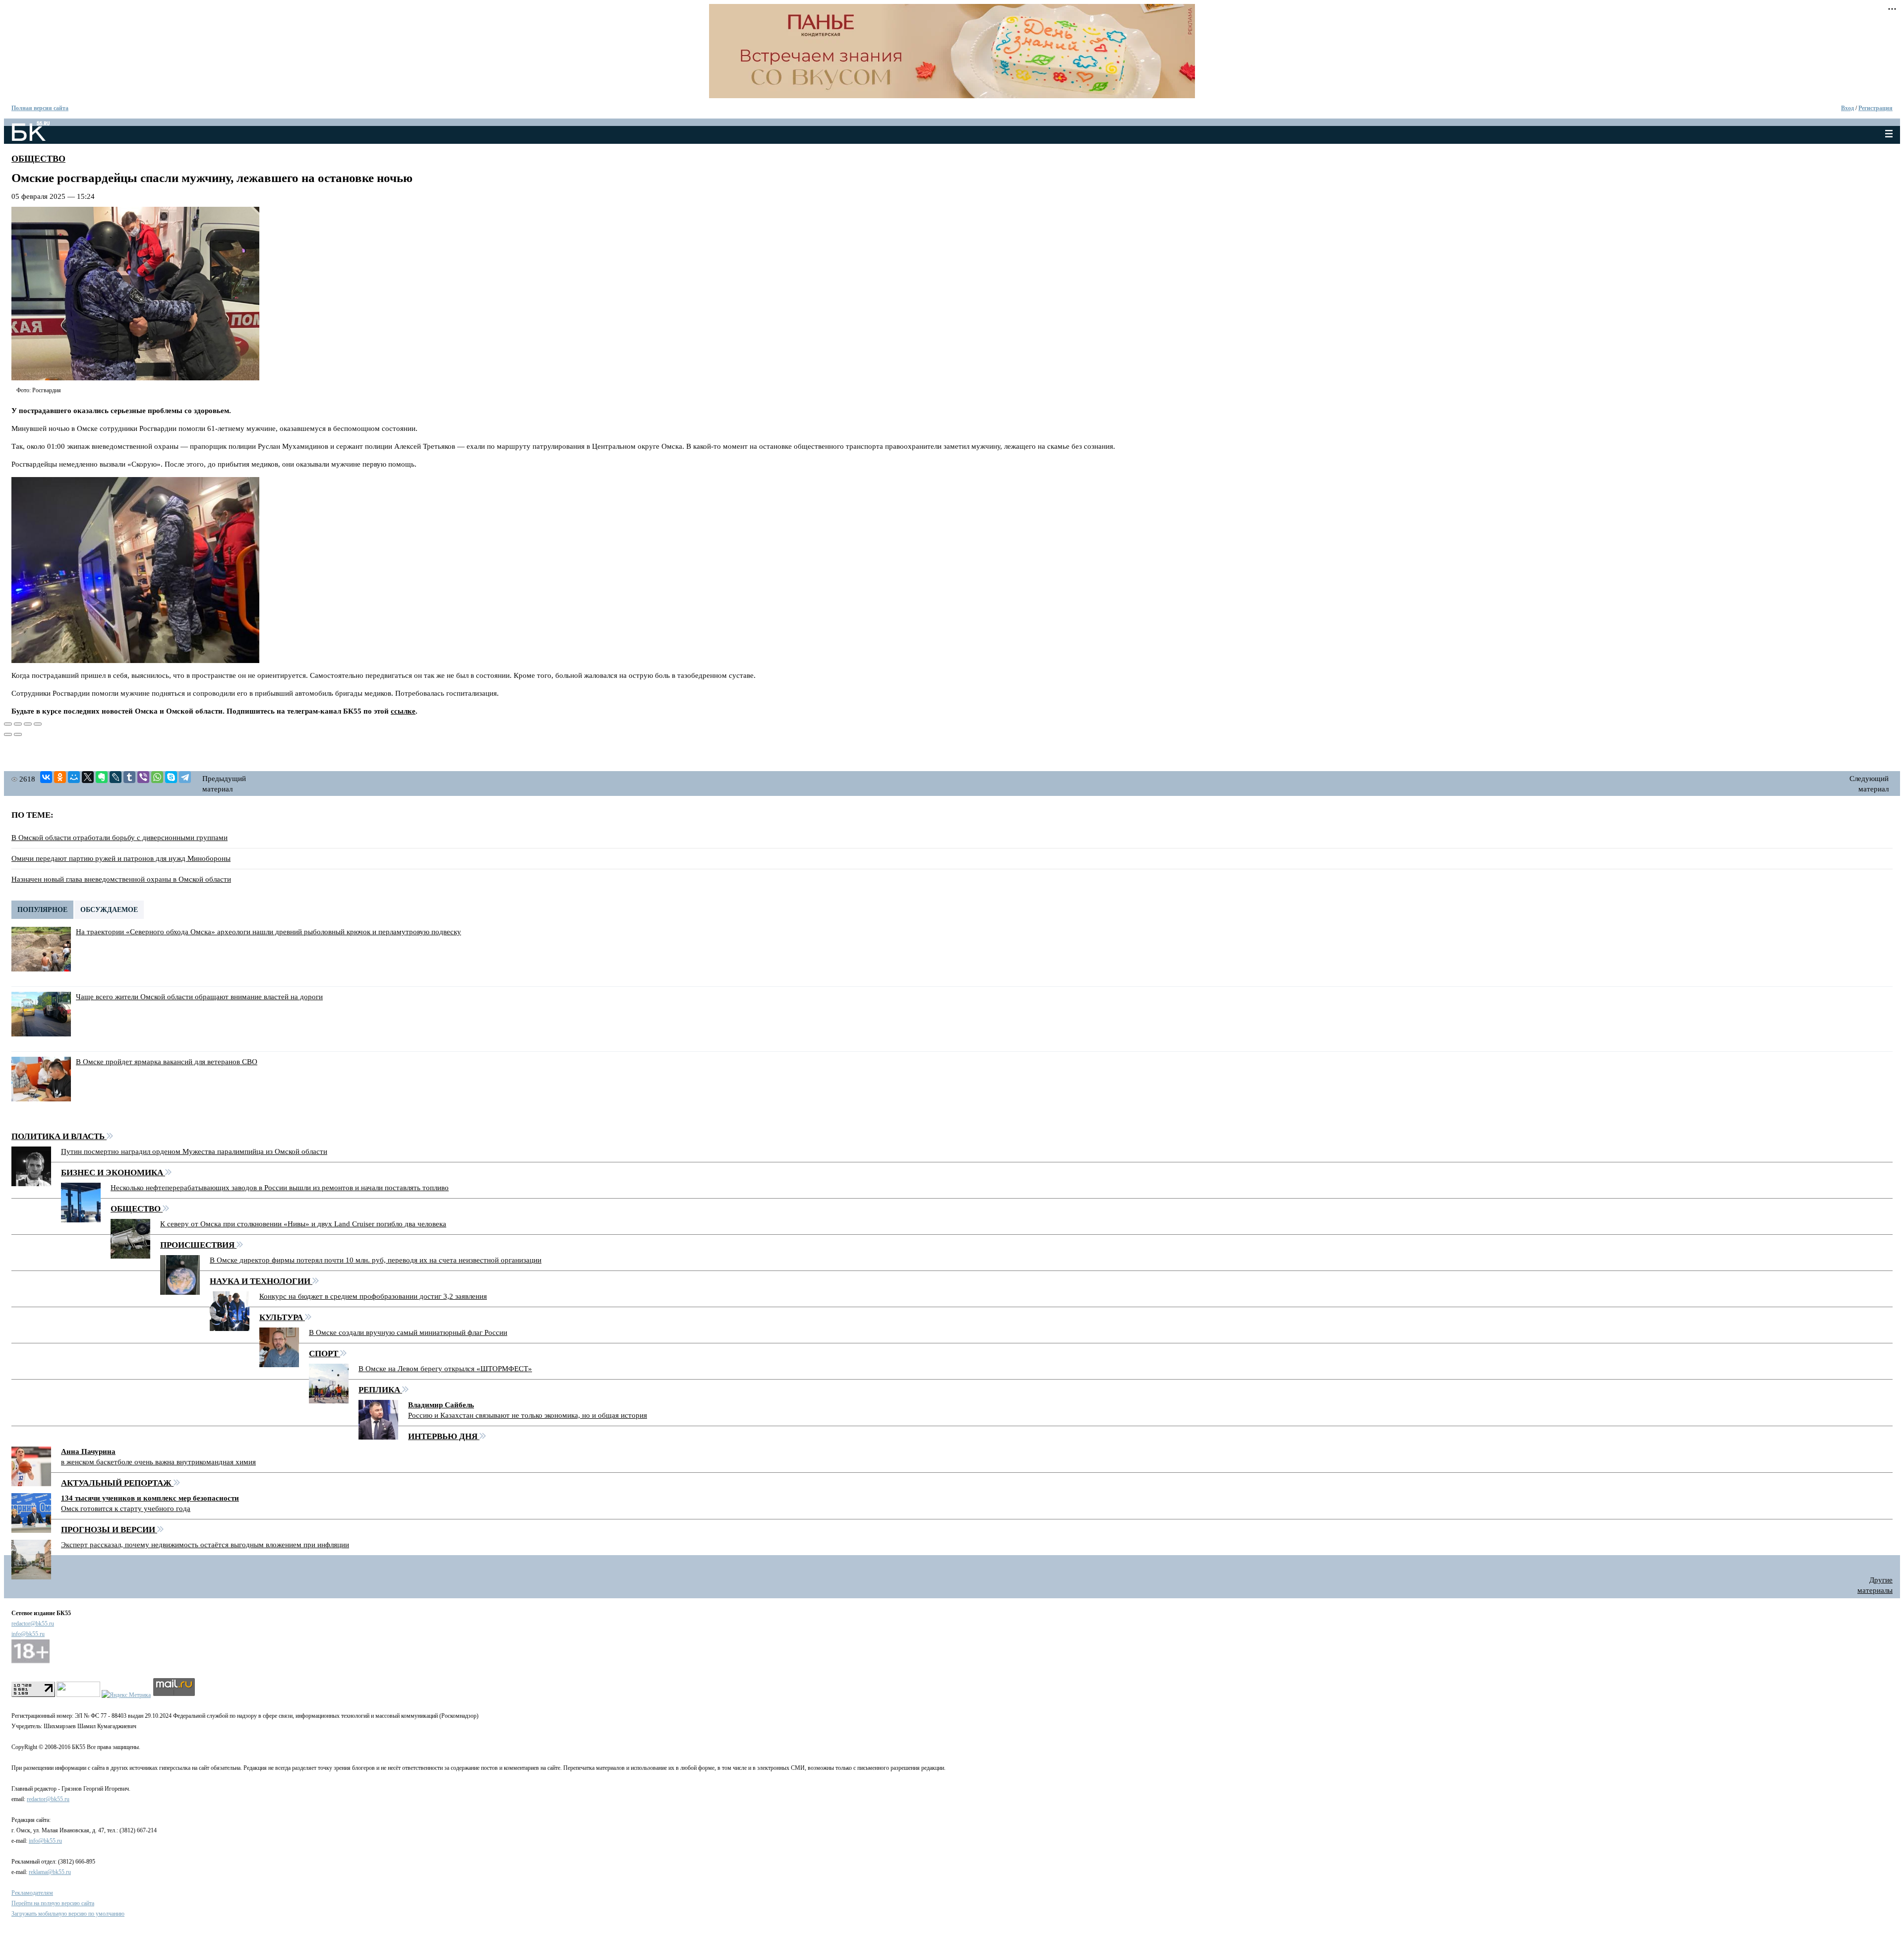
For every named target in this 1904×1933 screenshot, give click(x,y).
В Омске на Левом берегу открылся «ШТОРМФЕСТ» (445, 1369)
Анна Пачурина (88, 1451)
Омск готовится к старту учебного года (126, 1509)
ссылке (403, 711)
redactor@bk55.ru (33, 1624)
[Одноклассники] (60, 777)
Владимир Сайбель (441, 1405)
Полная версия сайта (40, 108)
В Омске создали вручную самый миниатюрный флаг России (408, 1332)
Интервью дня (444, 1436)
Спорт (325, 1354)
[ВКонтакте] (46, 777)
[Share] (18, 724)
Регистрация (1875, 108)
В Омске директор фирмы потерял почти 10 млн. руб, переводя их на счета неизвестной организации (376, 1260)
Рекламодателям (32, 1893)
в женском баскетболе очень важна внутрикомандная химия (158, 1462)
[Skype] (171, 777)
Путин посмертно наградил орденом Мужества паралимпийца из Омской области (194, 1151)
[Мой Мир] (74, 777)
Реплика (380, 1390)
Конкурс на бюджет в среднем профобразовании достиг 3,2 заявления (373, 1296)
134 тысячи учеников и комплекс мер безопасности (150, 1498)
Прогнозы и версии (109, 1530)
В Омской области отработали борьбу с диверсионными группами (119, 838)
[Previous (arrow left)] (8, 734)
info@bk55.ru (28, 1634)
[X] (88, 777)
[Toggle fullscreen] (28, 724)
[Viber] (143, 777)
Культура (282, 1317)
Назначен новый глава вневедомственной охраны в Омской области (121, 879)
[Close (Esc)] (8, 724)
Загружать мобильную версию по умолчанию (68, 1914)
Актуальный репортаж (117, 1483)
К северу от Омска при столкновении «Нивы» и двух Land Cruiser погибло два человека (303, 1224)
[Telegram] (185, 777)
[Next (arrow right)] (18, 734)
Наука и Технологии (261, 1281)
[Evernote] (102, 777)
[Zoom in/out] (38, 724)
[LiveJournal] (116, 777)
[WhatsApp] (157, 777)
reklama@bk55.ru (50, 1872)
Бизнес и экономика (113, 1173)
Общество (38, 159)
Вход (1847, 108)
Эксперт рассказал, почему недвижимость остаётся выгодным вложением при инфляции (205, 1545)
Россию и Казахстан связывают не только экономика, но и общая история (528, 1415)
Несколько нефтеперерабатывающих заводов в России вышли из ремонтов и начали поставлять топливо (280, 1188)
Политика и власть (59, 1136)
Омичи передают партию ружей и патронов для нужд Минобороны (121, 858)
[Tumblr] (129, 777)
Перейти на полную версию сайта (53, 1903)
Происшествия (198, 1245)
